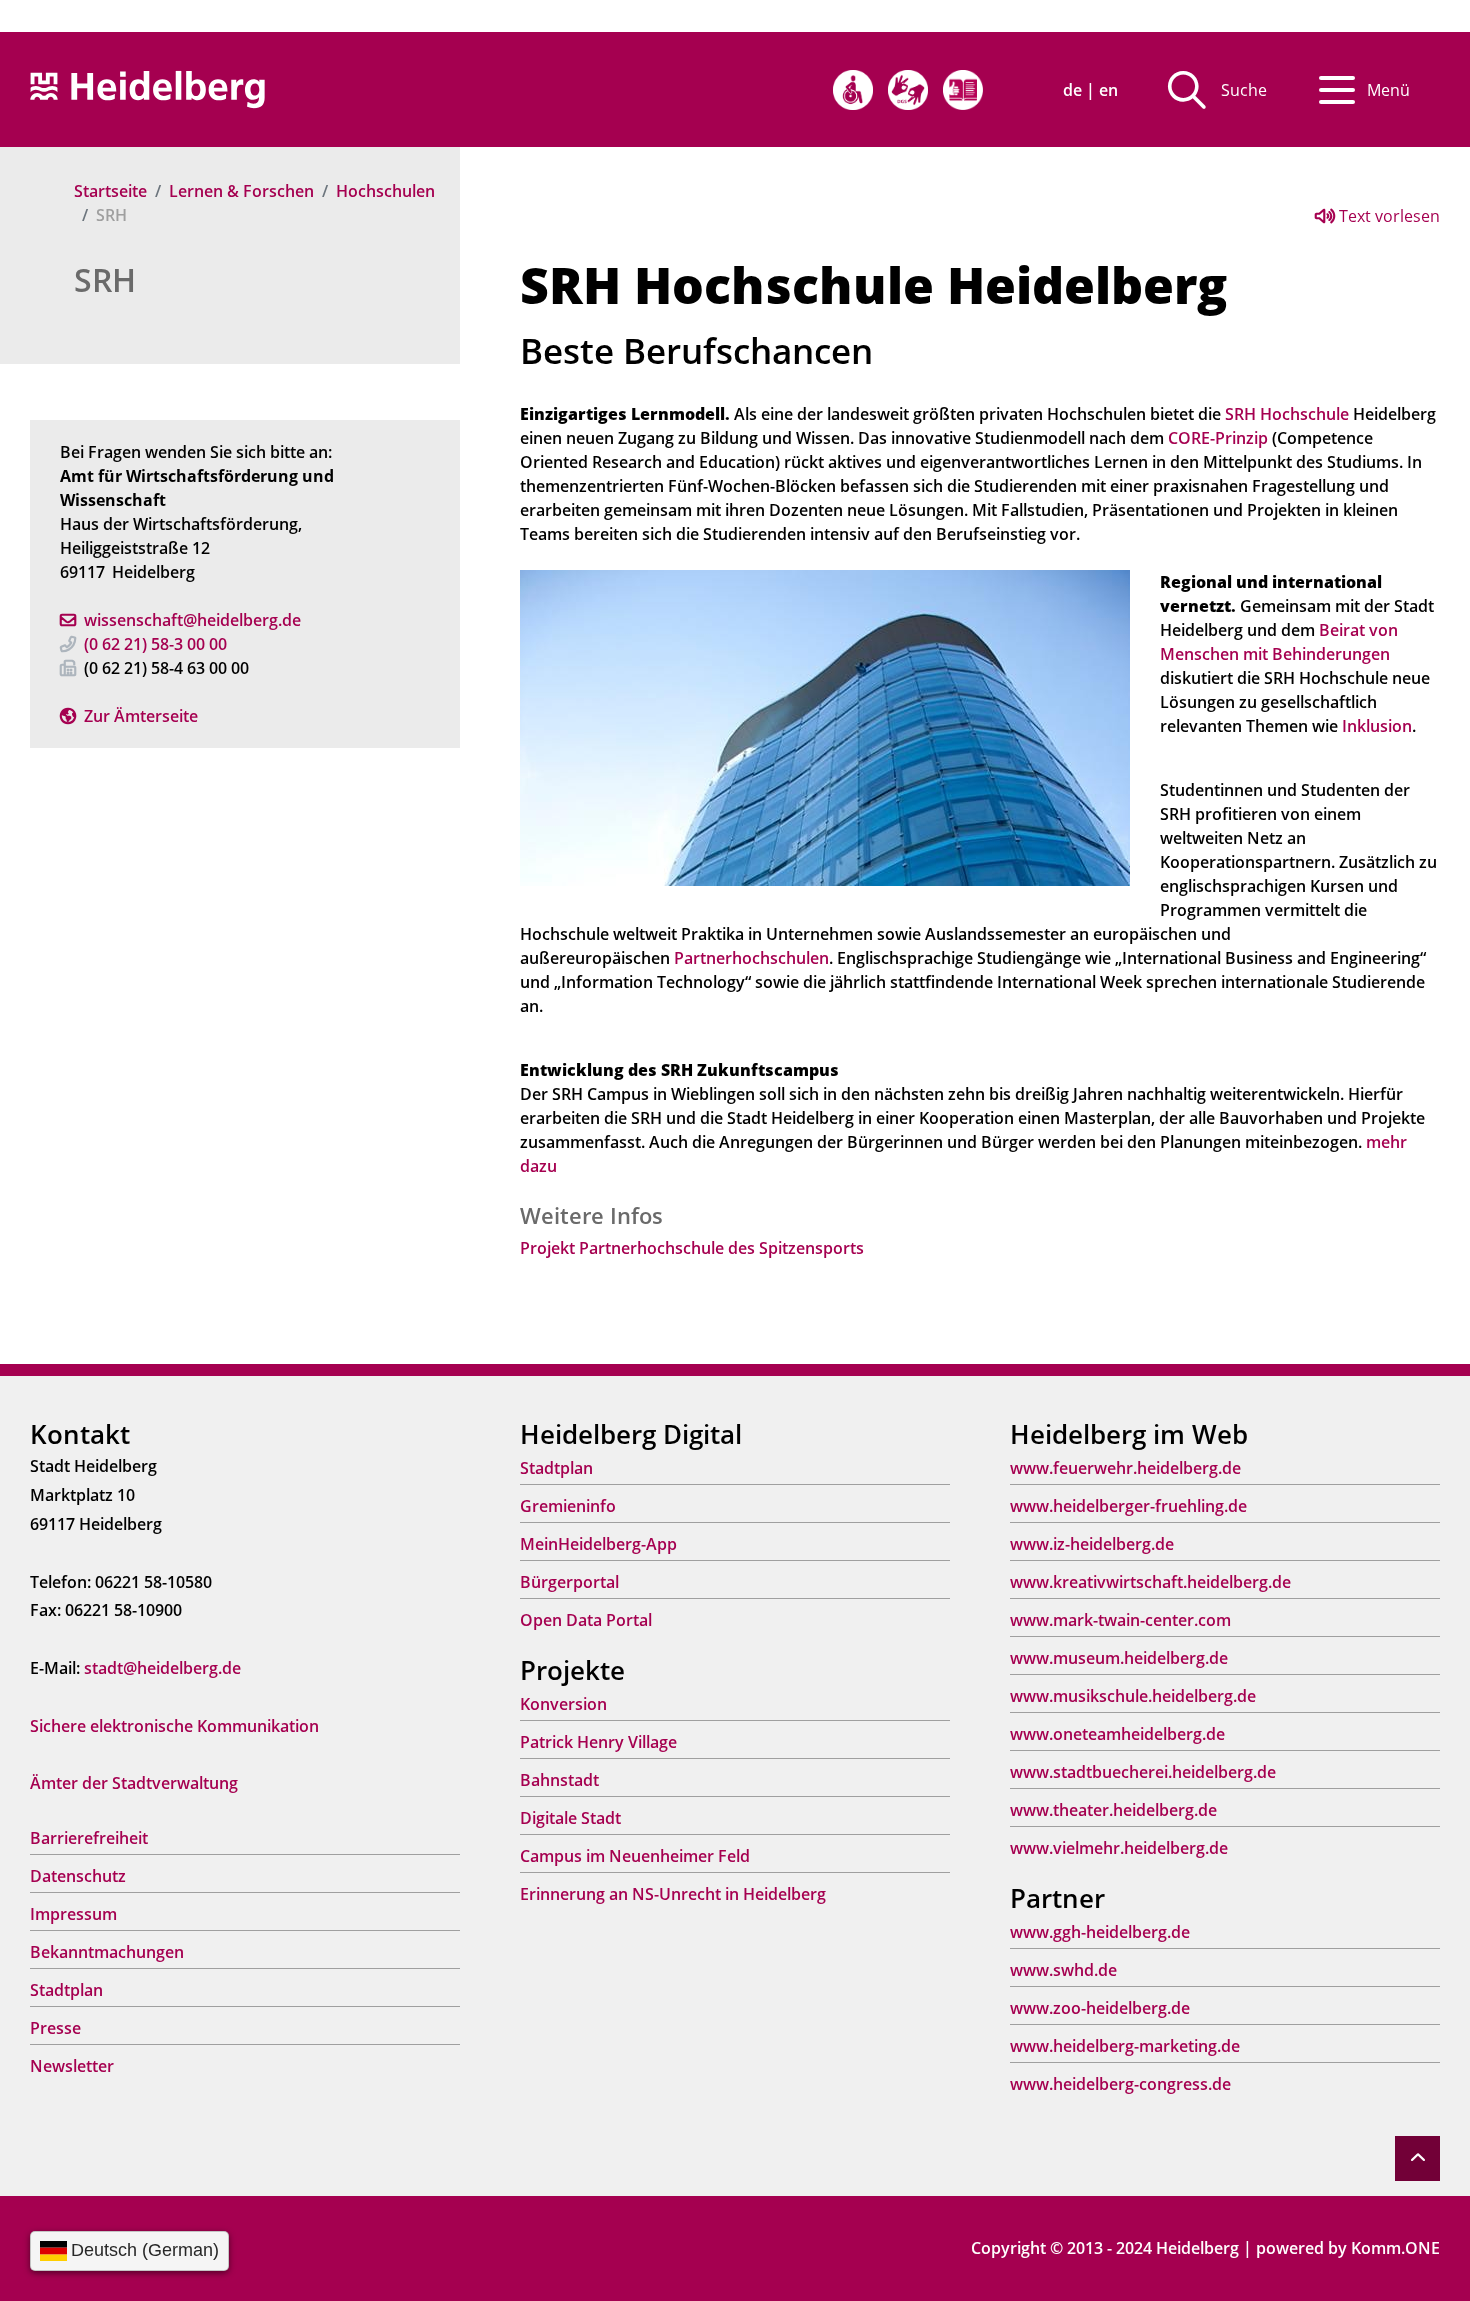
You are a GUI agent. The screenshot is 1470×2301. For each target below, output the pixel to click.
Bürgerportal (569, 1582)
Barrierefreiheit (89, 1838)
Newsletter (72, 2066)
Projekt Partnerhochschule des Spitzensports (692, 1248)
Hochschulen (385, 191)
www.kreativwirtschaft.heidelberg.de (1150, 1582)
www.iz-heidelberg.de (1092, 1544)
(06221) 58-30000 (155, 644)
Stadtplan (66, 1990)
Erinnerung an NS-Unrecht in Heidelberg (673, 1894)
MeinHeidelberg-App (598, 1544)
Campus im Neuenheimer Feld (635, 1856)
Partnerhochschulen (751, 958)
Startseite (110, 191)
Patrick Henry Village (598, 1742)
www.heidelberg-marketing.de (1125, 2046)
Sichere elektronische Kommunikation (174, 1726)
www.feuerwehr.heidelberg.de (1125, 1468)
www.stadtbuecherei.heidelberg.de (1143, 1772)
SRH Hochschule (1287, 414)
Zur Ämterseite (141, 716)
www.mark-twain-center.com (1120, 1620)
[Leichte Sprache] (963, 90)
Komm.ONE (1395, 2248)
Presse (55, 2028)
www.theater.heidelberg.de (1113, 1810)
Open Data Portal (586, 1620)
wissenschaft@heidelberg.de (192, 620)
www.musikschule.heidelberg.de (1133, 1696)
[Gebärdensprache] (908, 90)
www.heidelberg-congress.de (1120, 2084)
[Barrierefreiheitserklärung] (853, 90)
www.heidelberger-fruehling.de (1128, 1506)
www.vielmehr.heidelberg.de (1119, 1848)
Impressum (73, 1914)
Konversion (563, 1704)
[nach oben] (1417, 2158)
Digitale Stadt (570, 1818)
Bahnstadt (559, 1780)
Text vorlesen (1387, 216)
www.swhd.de (1063, 1970)
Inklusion (1377, 726)
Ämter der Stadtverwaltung (134, 1783)
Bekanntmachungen (107, 1952)
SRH (105, 279)
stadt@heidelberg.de (162, 1668)
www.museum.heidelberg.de (1119, 1658)
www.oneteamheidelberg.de (1117, 1734)
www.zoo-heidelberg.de (1100, 2008)
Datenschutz (78, 1876)
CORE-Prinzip (1218, 438)
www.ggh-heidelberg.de (1100, 1932)
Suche (1244, 90)
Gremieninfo (568, 1506)
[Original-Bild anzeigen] (825, 726)
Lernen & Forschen (241, 191)
